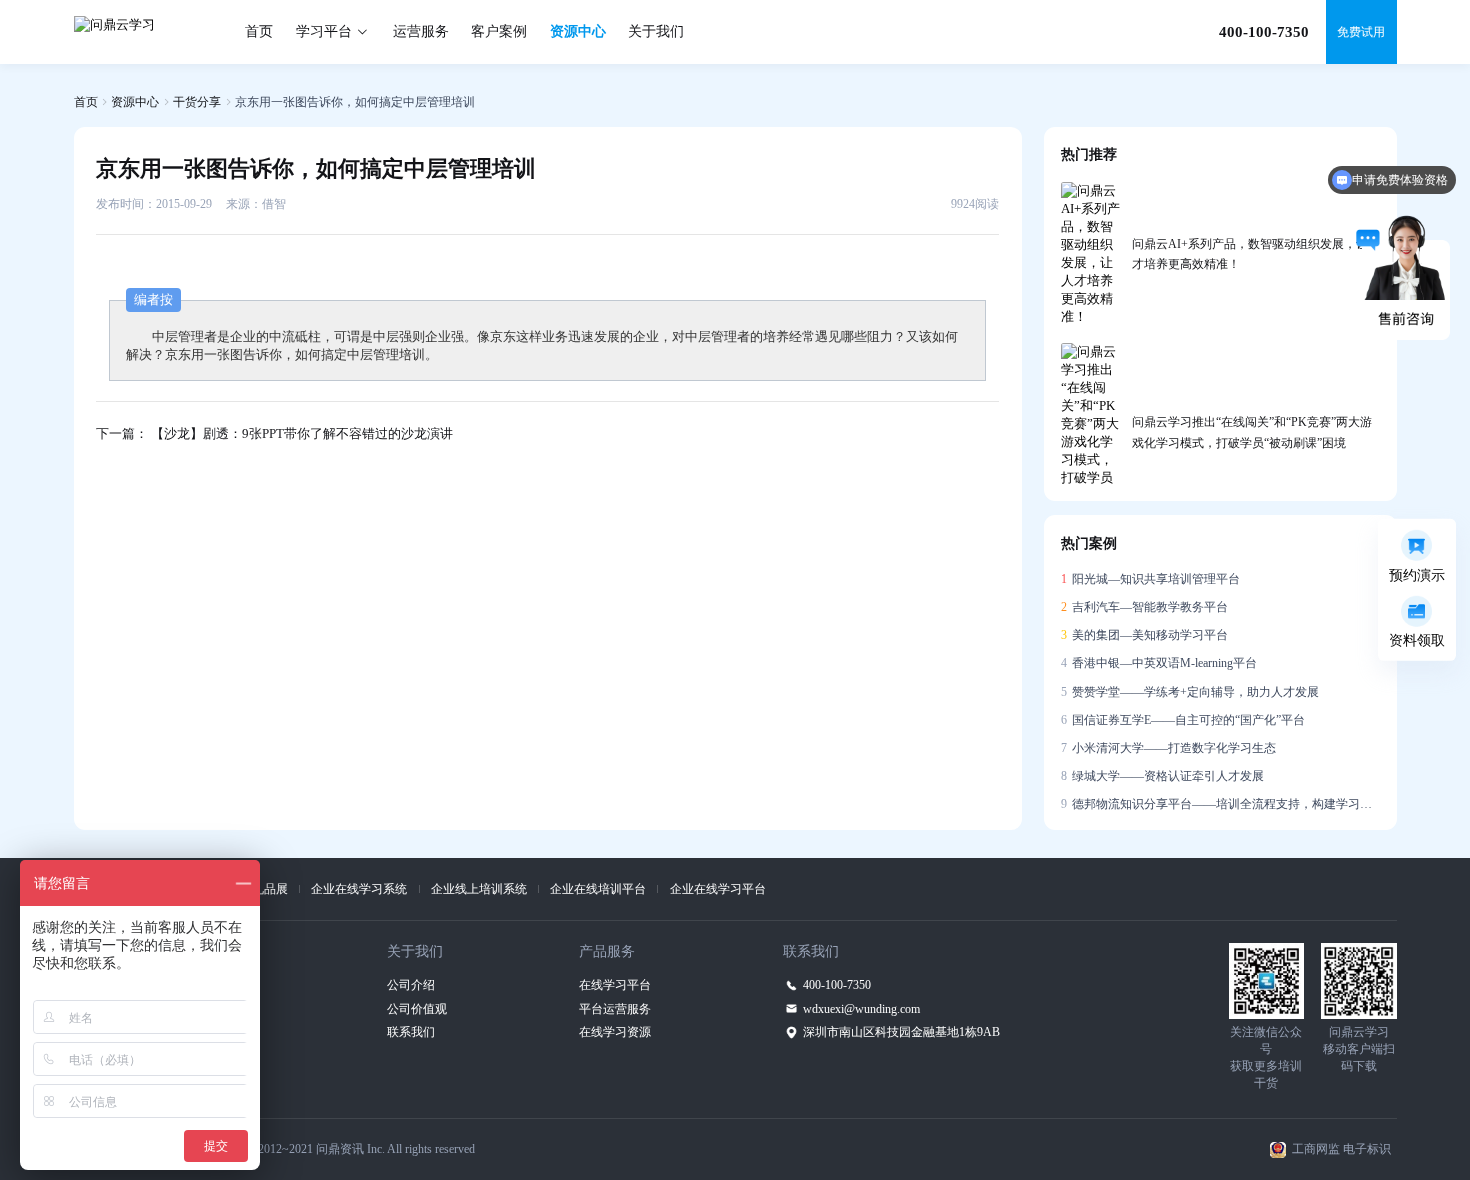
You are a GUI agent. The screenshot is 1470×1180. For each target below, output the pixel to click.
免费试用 (1361, 32)
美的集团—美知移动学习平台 (1145, 635)
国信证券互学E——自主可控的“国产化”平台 (1183, 720)
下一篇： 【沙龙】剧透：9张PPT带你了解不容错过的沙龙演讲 (274, 433)
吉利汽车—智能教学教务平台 (1145, 607)
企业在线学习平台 (718, 889)
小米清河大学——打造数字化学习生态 (1169, 748)
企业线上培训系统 (479, 889)
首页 (259, 31)
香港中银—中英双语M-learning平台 (1159, 663)
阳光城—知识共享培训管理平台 (1151, 579)
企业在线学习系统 (359, 889)
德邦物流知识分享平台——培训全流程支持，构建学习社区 (1220, 804)
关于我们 (656, 31)
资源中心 (578, 31)
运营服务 (421, 31)
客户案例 (499, 31)
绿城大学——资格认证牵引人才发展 (1163, 776)
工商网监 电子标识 (1341, 1149)
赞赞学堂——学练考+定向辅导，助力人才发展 (1190, 692)
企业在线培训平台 (598, 889)
